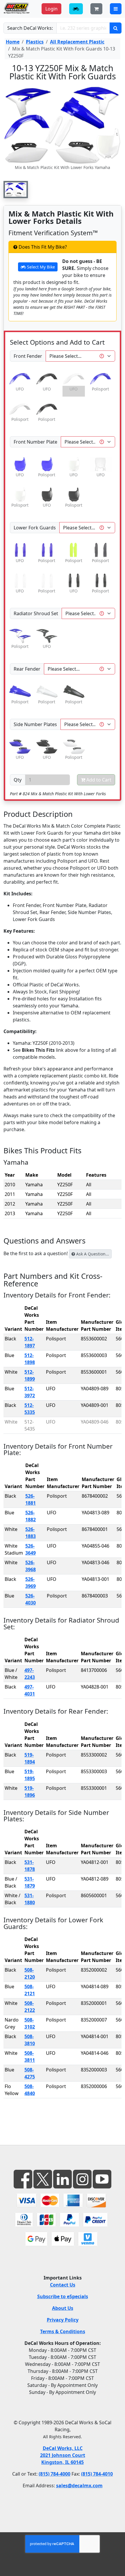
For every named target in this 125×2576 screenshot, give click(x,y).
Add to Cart (98, 780)
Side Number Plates (35, 724)
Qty (18, 780)
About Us (63, 2308)
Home (13, 42)
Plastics (35, 42)
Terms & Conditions (63, 2331)
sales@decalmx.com (79, 2486)
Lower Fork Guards (35, 528)
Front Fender (28, 356)
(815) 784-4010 (97, 2474)
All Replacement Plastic (77, 42)
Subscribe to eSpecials (63, 2296)
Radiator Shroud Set (36, 613)
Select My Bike (40, 267)
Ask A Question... (92, 1254)
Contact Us (63, 2285)
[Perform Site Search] (116, 28)
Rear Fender (27, 669)
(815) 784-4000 (55, 2474)
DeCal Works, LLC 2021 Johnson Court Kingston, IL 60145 (63, 2455)
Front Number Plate (35, 442)
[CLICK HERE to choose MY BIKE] (76, 9)
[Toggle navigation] (116, 9)
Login (51, 9)
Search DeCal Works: (30, 28)
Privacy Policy (63, 2320)
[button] (16, 190)
